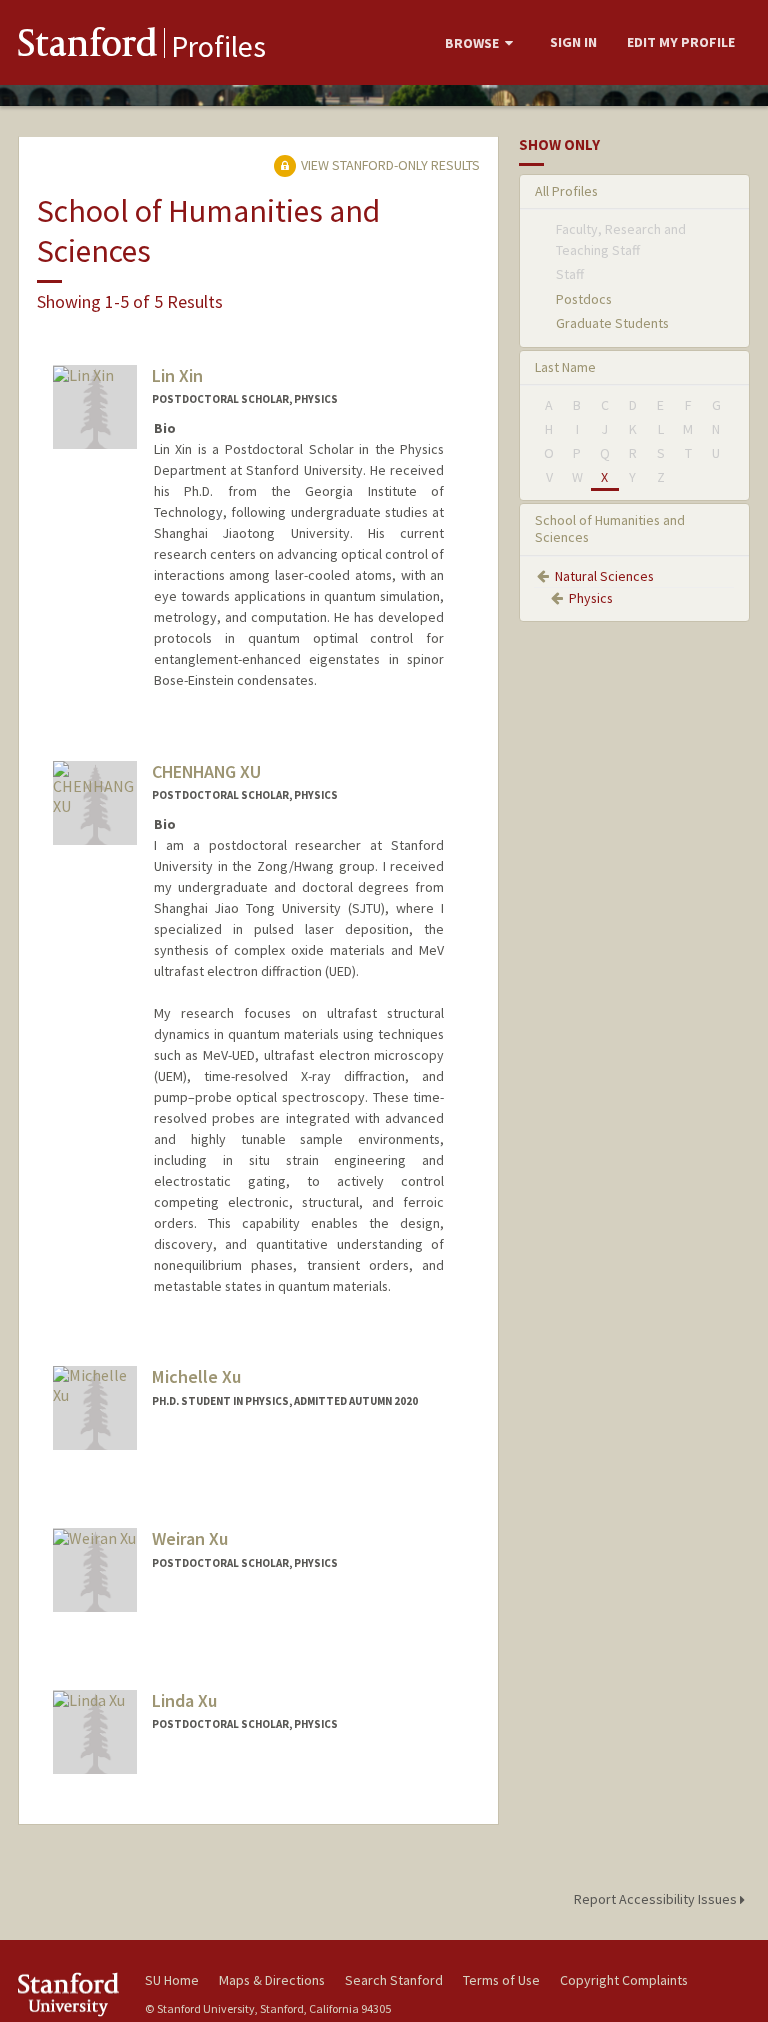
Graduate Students (612, 323)
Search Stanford (394, 1980)
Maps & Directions (272, 1980)
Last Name (565, 367)
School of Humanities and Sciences (610, 528)
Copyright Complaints (624, 1980)
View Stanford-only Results (389, 165)
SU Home (172, 1980)
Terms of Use (501, 1980)
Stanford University (70, 1994)
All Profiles (566, 191)
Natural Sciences (604, 576)
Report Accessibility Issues (657, 1899)
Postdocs (584, 299)
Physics (591, 598)
